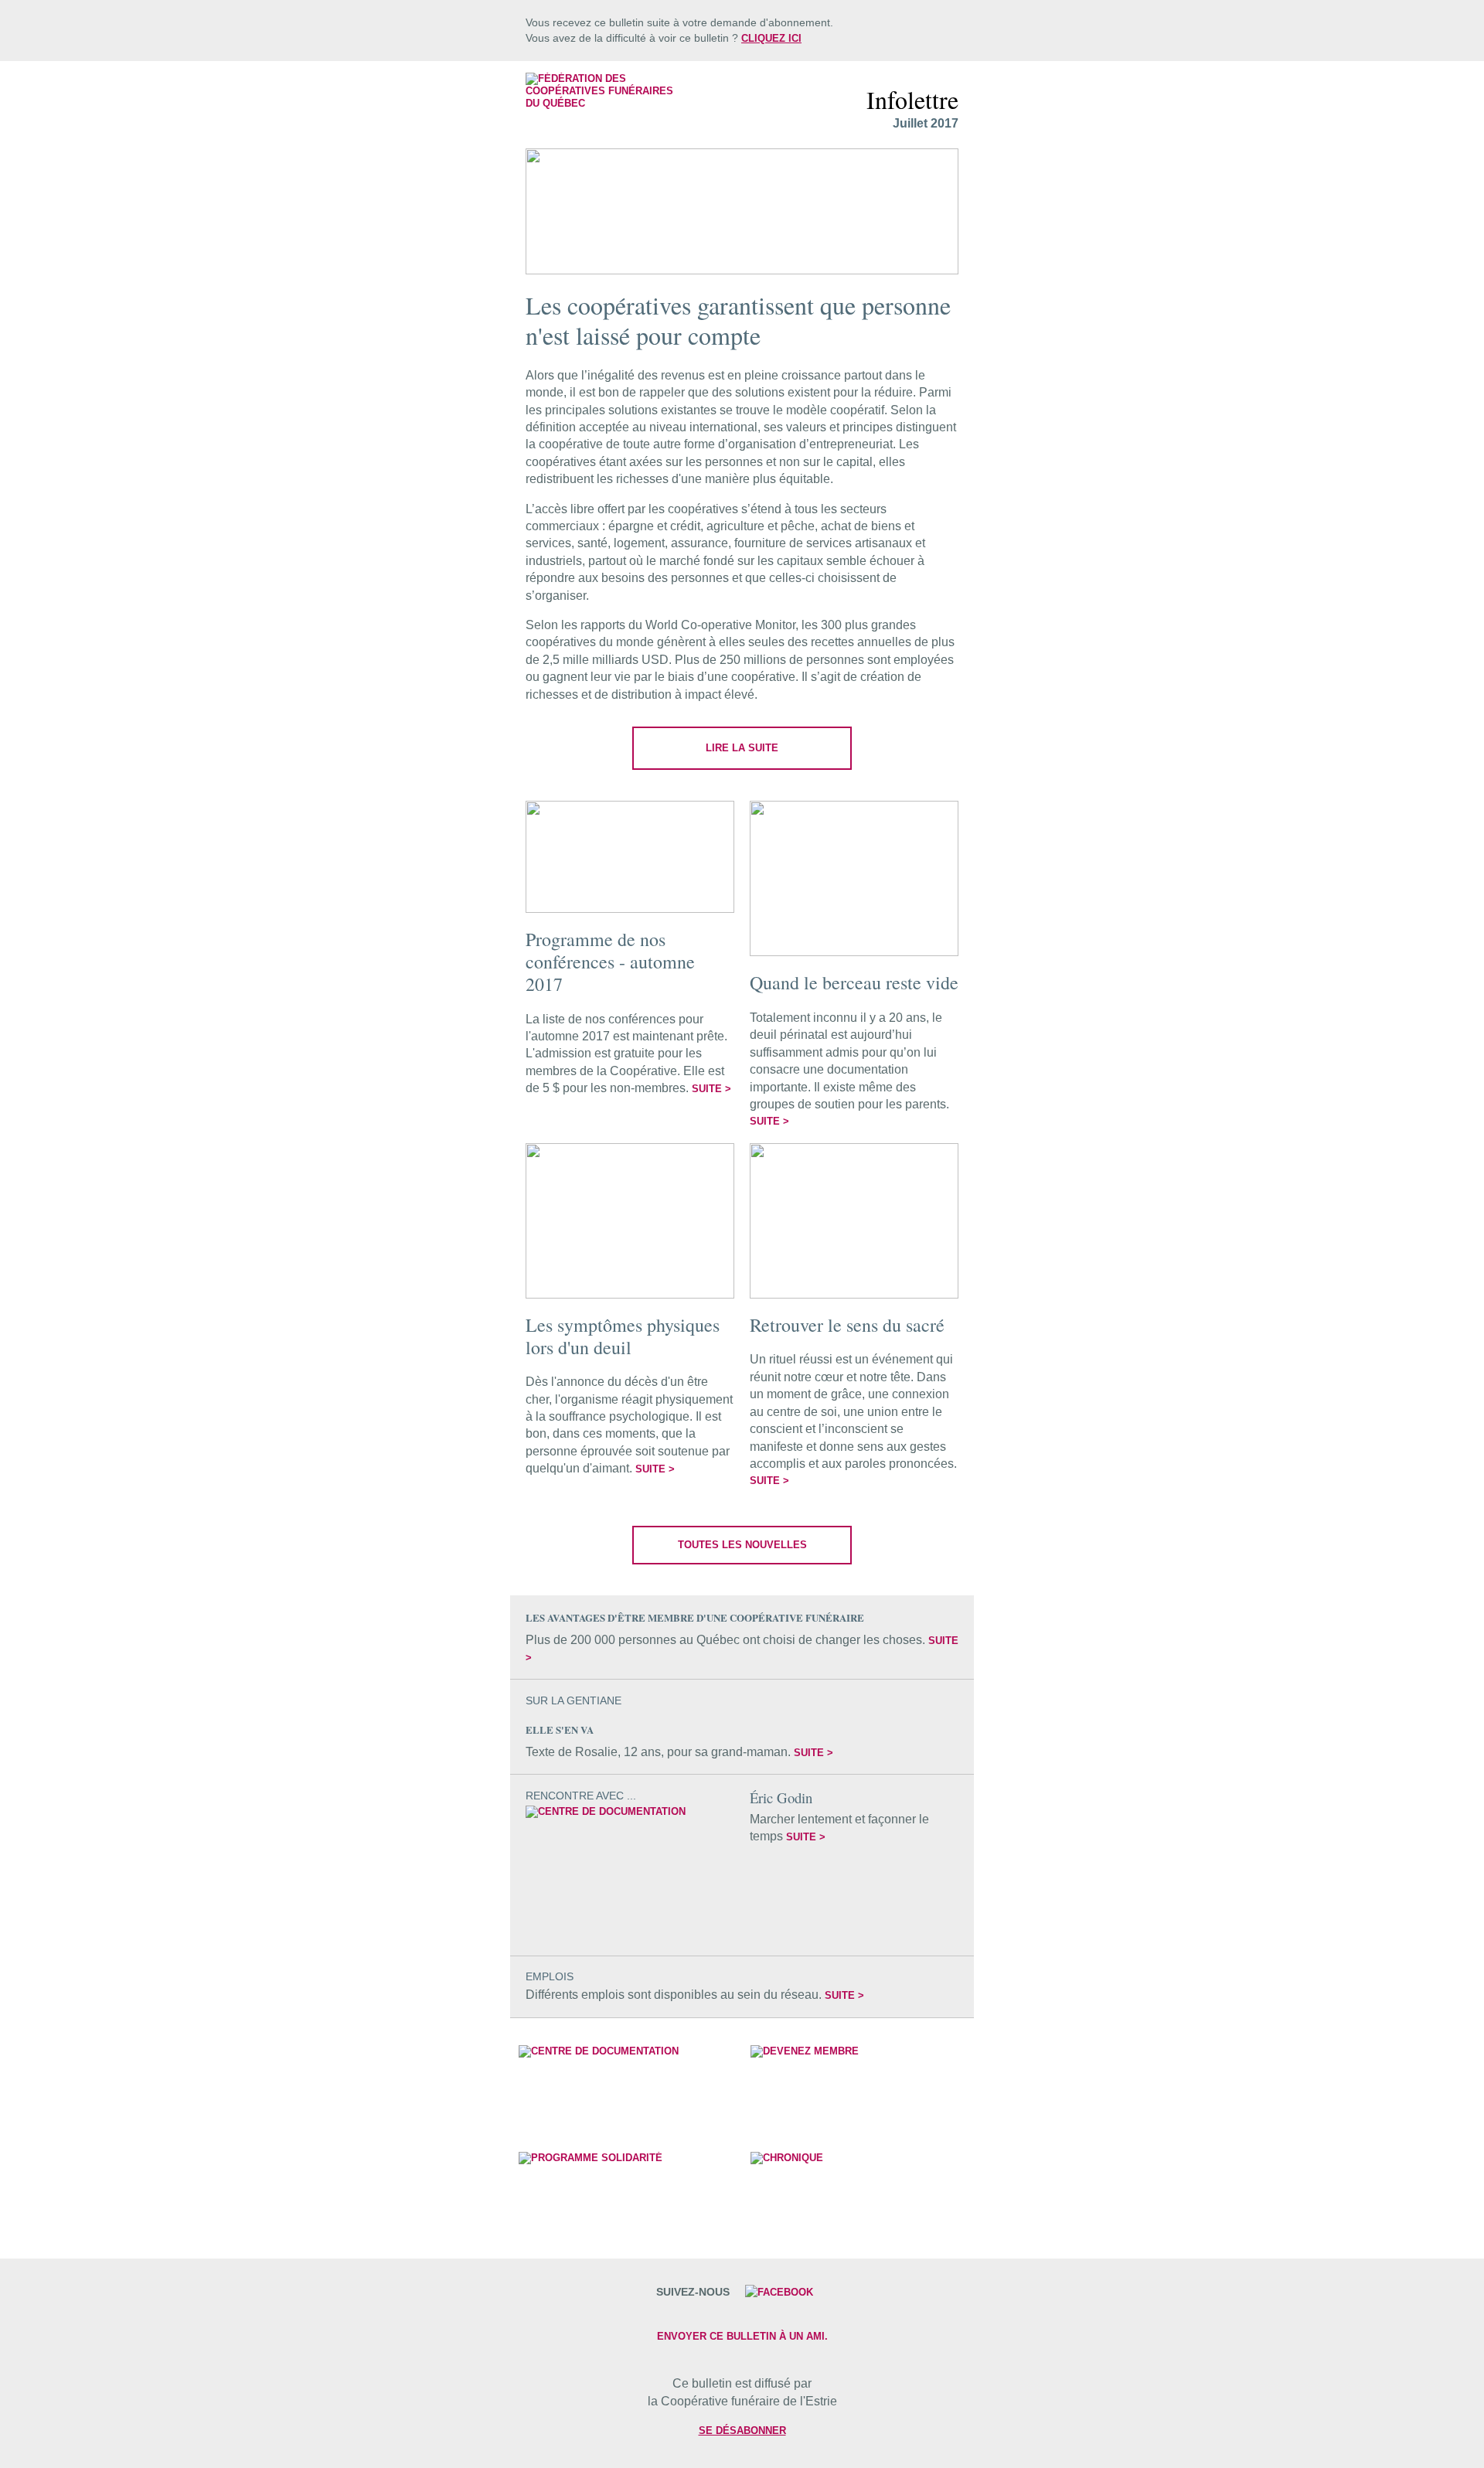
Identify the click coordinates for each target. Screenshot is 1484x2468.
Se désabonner (742, 2431)
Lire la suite (742, 748)
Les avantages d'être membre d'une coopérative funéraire (695, 1617)
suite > (711, 1089)
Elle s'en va (560, 1729)
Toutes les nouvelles (742, 1545)
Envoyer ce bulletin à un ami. (742, 2336)
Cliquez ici (771, 38)
